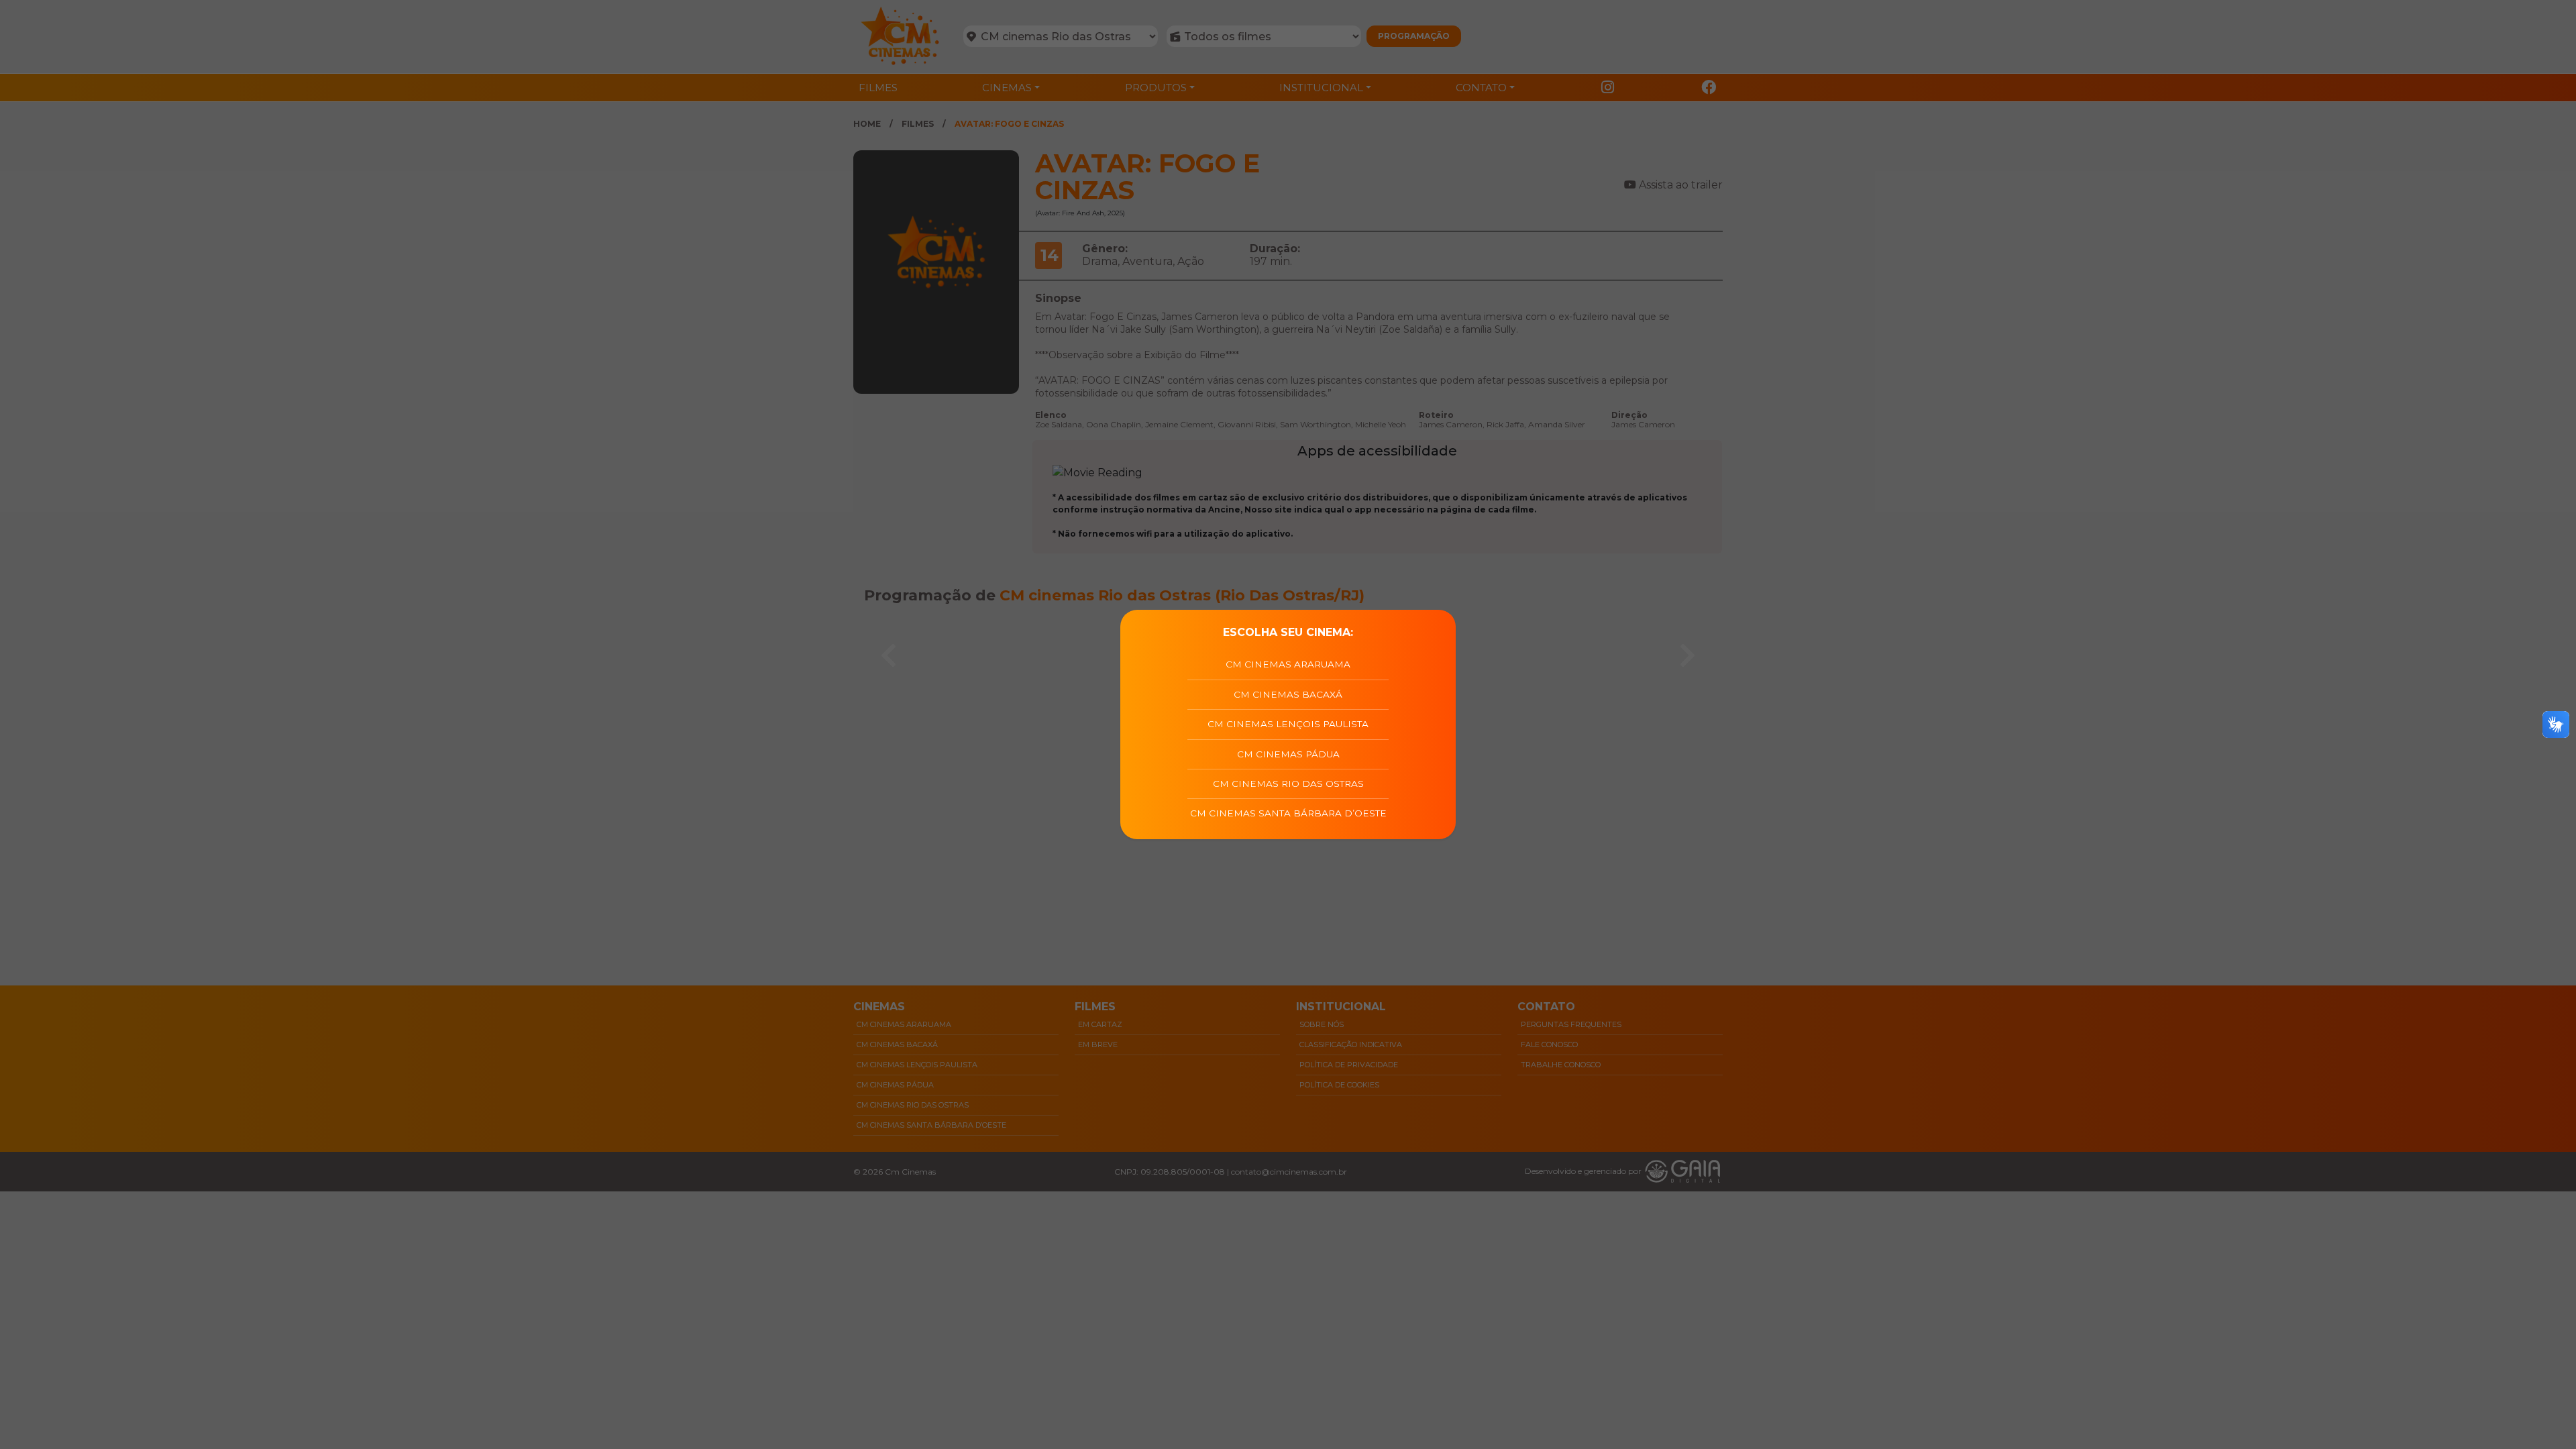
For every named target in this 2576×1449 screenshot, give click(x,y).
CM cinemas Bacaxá (1288, 694)
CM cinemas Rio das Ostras (1288, 784)
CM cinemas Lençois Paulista (1288, 724)
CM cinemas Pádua (1288, 754)
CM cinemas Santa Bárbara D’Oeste (1288, 813)
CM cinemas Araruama (1288, 664)
